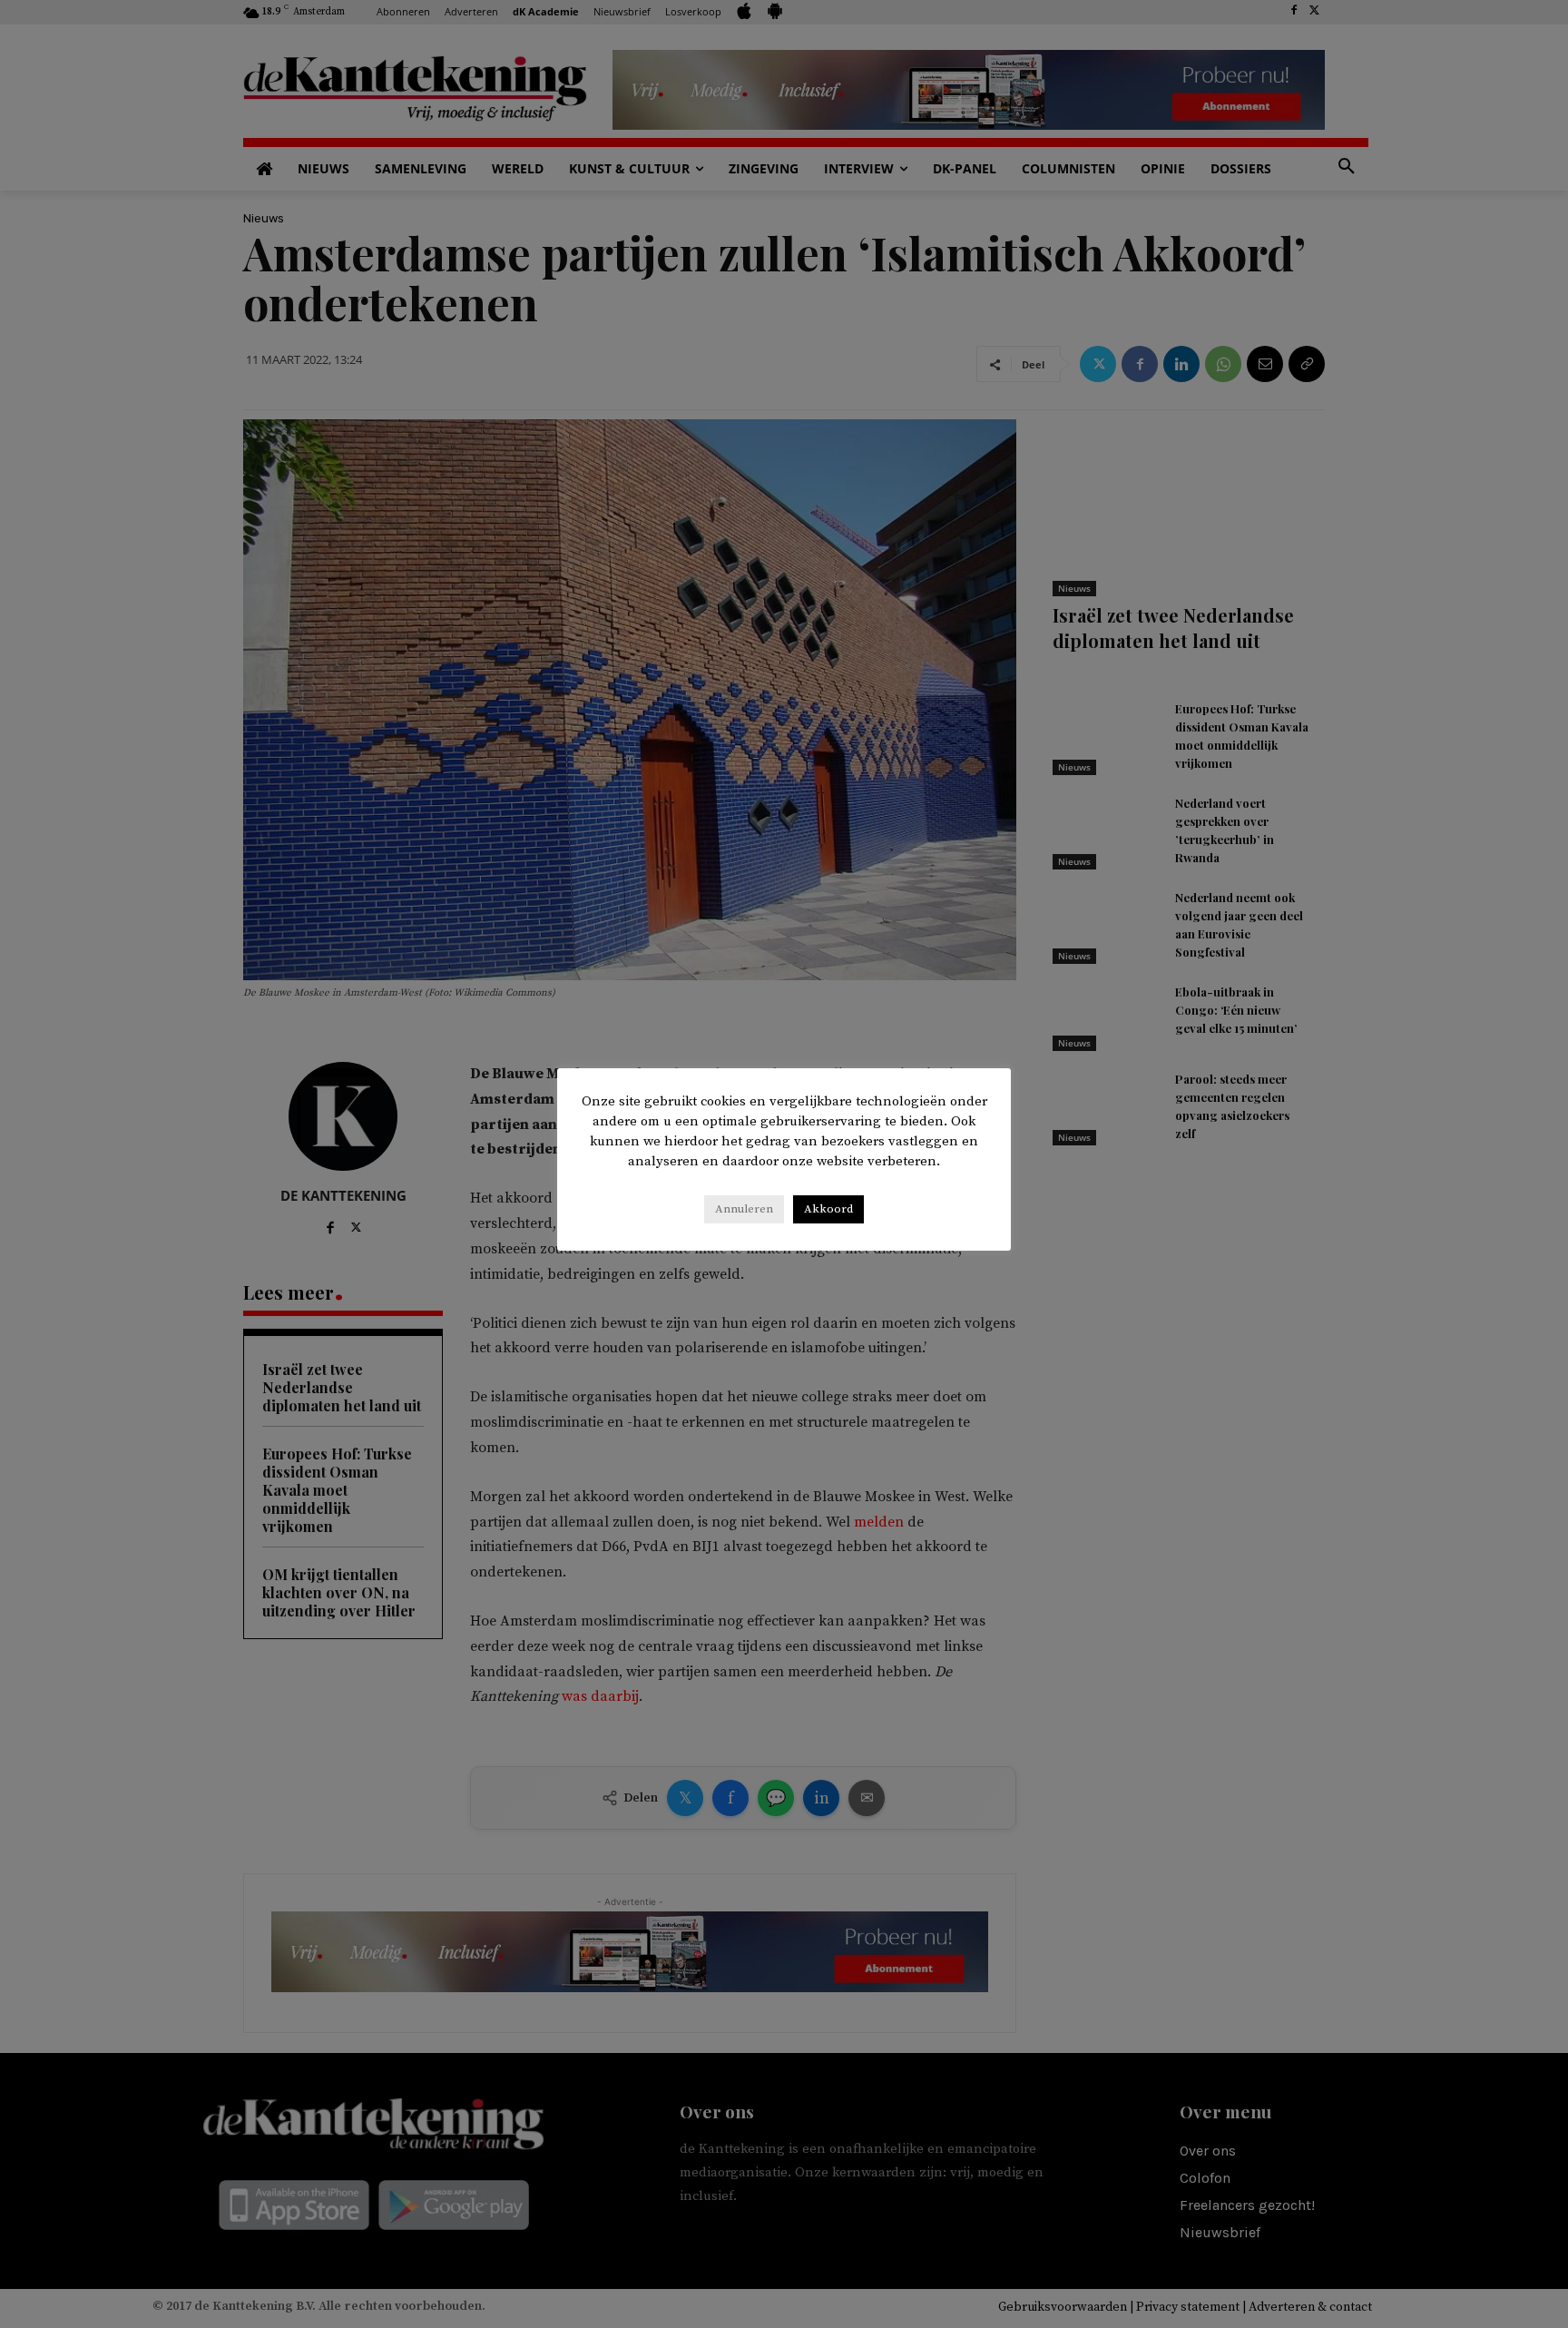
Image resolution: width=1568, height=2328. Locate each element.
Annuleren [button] (744, 1209)
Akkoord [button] (828, 1209)
